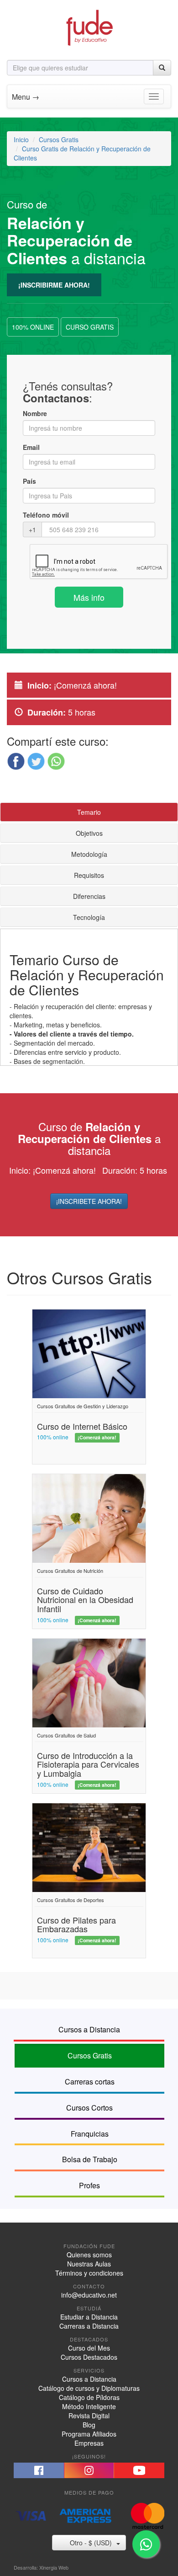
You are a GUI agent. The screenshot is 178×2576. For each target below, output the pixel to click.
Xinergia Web (54, 2567)
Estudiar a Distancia (89, 2317)
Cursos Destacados (89, 2357)
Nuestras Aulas (89, 2264)
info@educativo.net (89, 2295)
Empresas (89, 2443)
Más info (89, 597)
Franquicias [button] (90, 2134)
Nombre (35, 413)
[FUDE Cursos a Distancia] (89, 27)
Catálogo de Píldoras (89, 2397)
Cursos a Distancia (89, 2379)
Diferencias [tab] (89, 896)
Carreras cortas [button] (90, 2082)
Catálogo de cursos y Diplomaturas (89, 2388)
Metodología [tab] (89, 854)
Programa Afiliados (89, 2434)
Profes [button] (89, 2185)
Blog (89, 2425)
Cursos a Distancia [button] (89, 2029)
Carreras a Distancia (89, 2326)
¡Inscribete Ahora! (89, 1201)
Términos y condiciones (89, 2273)
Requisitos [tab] (89, 875)
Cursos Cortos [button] (89, 2108)
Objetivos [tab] (89, 833)
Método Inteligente (89, 2406)
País (29, 481)
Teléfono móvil (46, 515)
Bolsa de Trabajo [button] (90, 2159)
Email (31, 447)
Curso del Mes (89, 2348)
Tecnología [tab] (89, 917)
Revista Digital (89, 2416)
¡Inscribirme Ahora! (54, 285)
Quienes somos (89, 2255)
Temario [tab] (89, 812)
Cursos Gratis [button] (90, 2055)
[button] (16, 761)
